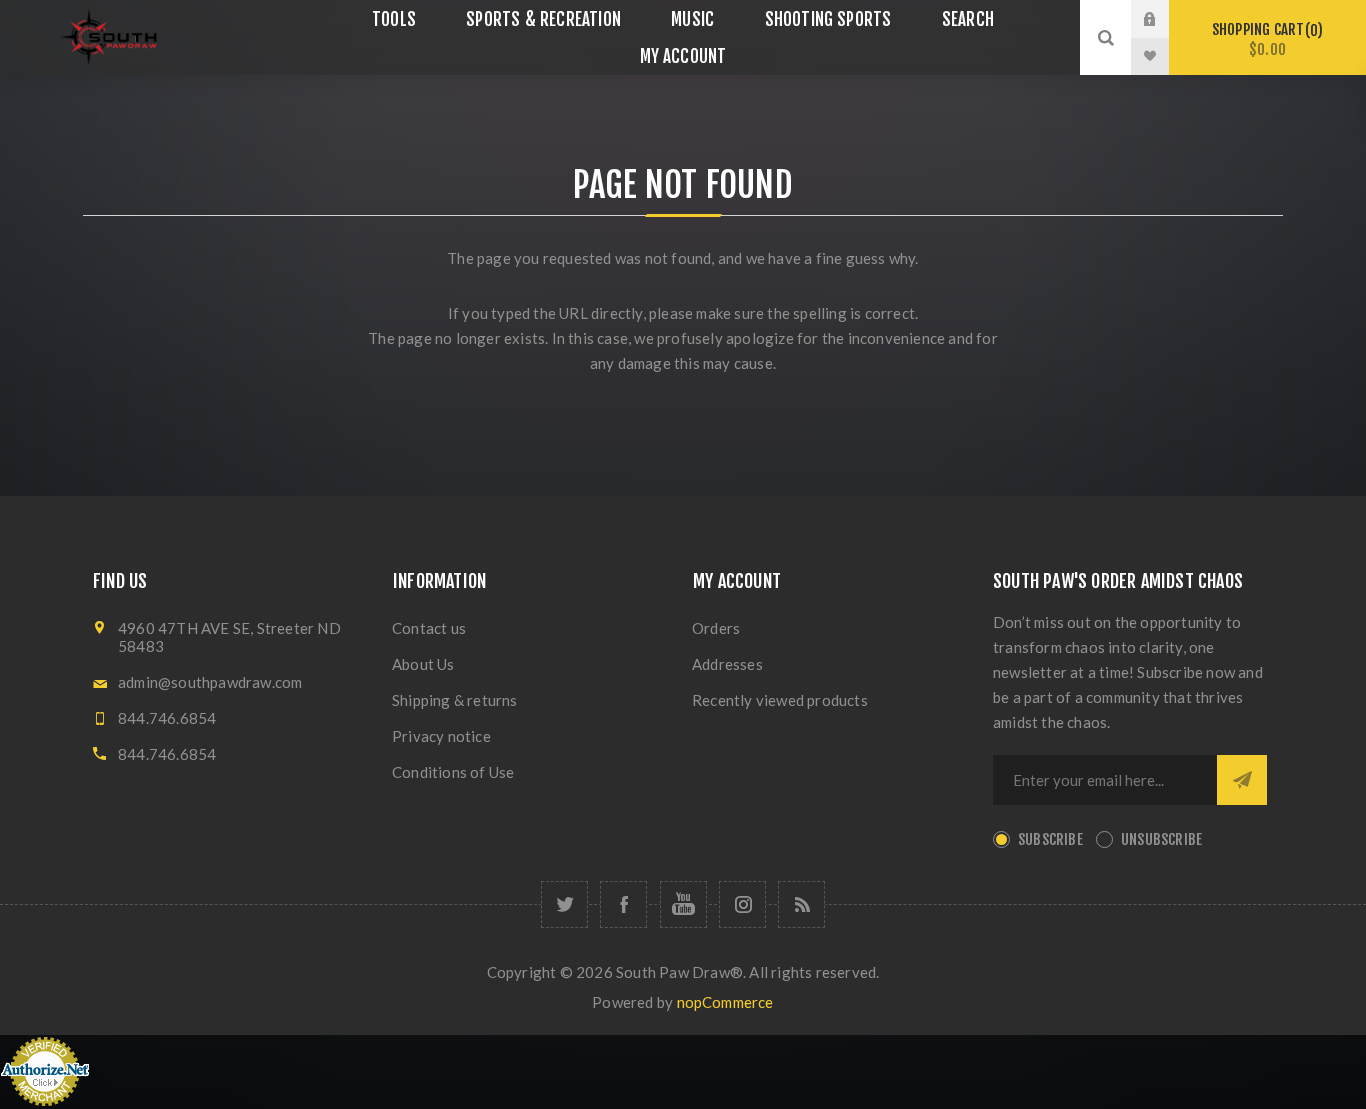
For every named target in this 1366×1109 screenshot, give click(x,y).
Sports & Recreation (543, 19)
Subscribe (1050, 839)
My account (683, 56)
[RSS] (801, 904)
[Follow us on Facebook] (623, 904)
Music (692, 19)
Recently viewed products (780, 700)
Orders (716, 628)
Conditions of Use (453, 772)
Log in (1165, 19)
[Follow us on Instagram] (742, 904)
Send (1242, 780)
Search (968, 19)
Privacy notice (441, 736)
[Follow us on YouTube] (683, 904)
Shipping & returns (455, 700)
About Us (423, 664)
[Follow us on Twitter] (564, 904)
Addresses (727, 664)
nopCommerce (725, 1002)
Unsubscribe (1161, 839)
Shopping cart (1264, 39)
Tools (394, 19)
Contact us (429, 628)
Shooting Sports (828, 19)
